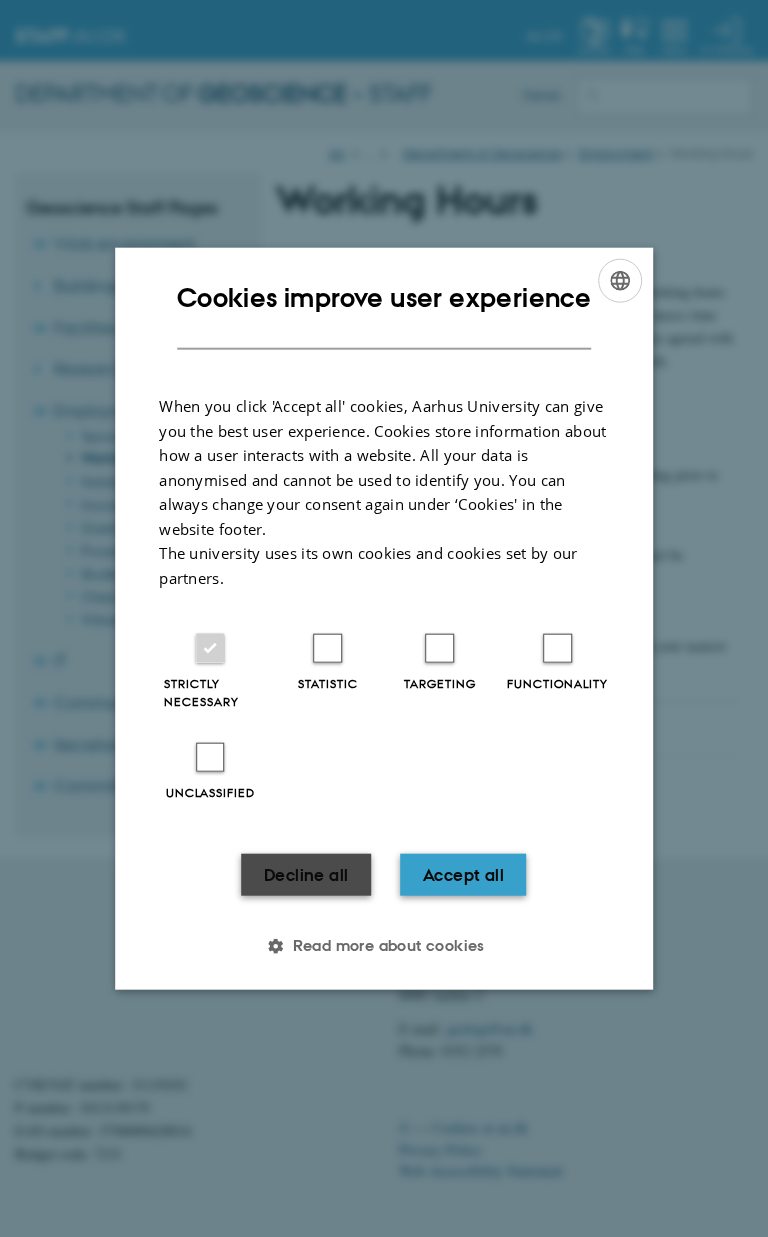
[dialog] (384, 618)
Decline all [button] (306, 875)
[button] (384, 946)
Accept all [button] (463, 875)
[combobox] (620, 280)
